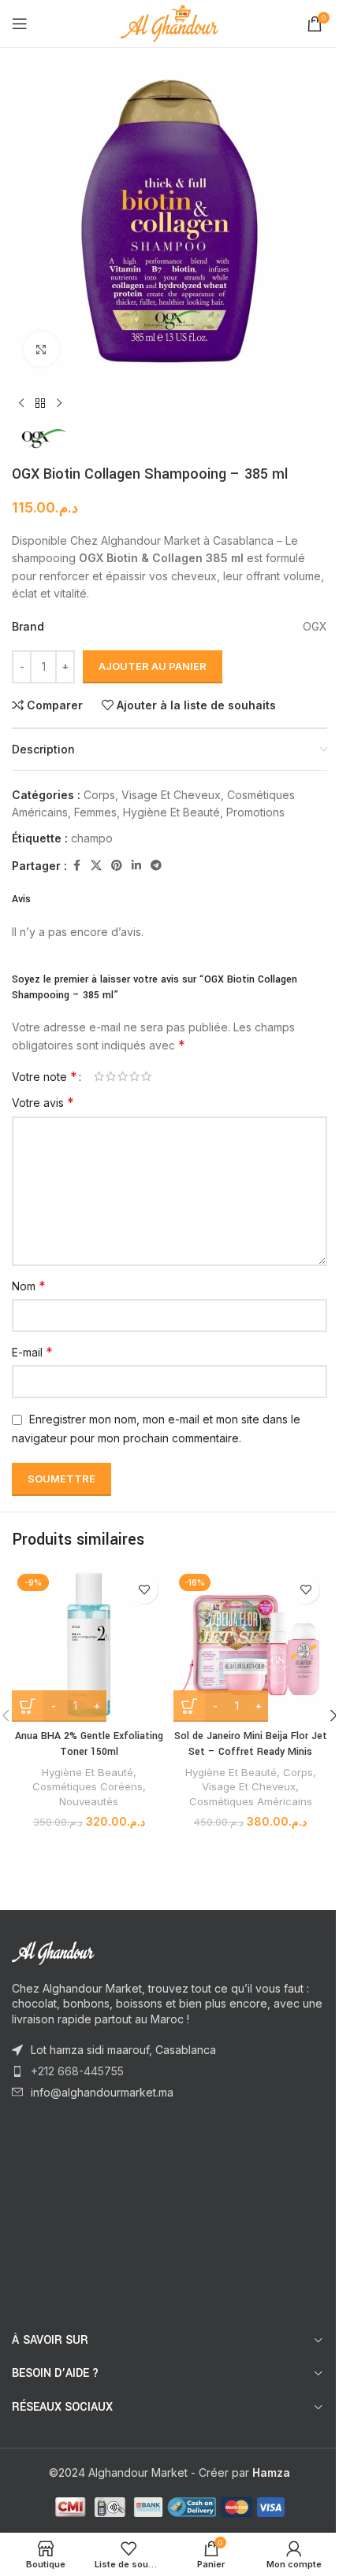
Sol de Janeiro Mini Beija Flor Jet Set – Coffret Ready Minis (251, 1744)
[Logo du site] (170, 22)
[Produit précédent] (21, 404)
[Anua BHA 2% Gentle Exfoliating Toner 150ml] (89, 1645)
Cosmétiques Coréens (88, 1786)
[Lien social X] (96, 866)
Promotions (255, 812)
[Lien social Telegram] (156, 866)
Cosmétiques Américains (251, 1801)
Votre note (45, 1076)
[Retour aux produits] (40, 404)
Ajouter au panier (153, 666)
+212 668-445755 (77, 2071)
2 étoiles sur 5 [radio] (111, 1076)
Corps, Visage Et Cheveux (152, 795)
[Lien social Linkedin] (136, 866)
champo (92, 838)
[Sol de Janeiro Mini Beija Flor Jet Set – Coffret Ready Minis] (250, 1645)
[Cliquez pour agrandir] (41, 349)
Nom (29, 1286)
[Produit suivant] (59, 404)
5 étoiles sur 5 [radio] (146, 1076)
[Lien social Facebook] (76, 866)
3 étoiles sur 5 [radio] (123, 1076)
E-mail (32, 1352)
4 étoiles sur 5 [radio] (134, 1076)
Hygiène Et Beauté (171, 812)
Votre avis (43, 1102)
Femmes (95, 812)
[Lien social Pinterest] (117, 866)
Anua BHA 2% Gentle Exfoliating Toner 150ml (89, 1744)
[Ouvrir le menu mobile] (20, 24)
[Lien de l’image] (99, 1951)
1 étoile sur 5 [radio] (99, 1076)
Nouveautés (89, 1801)
